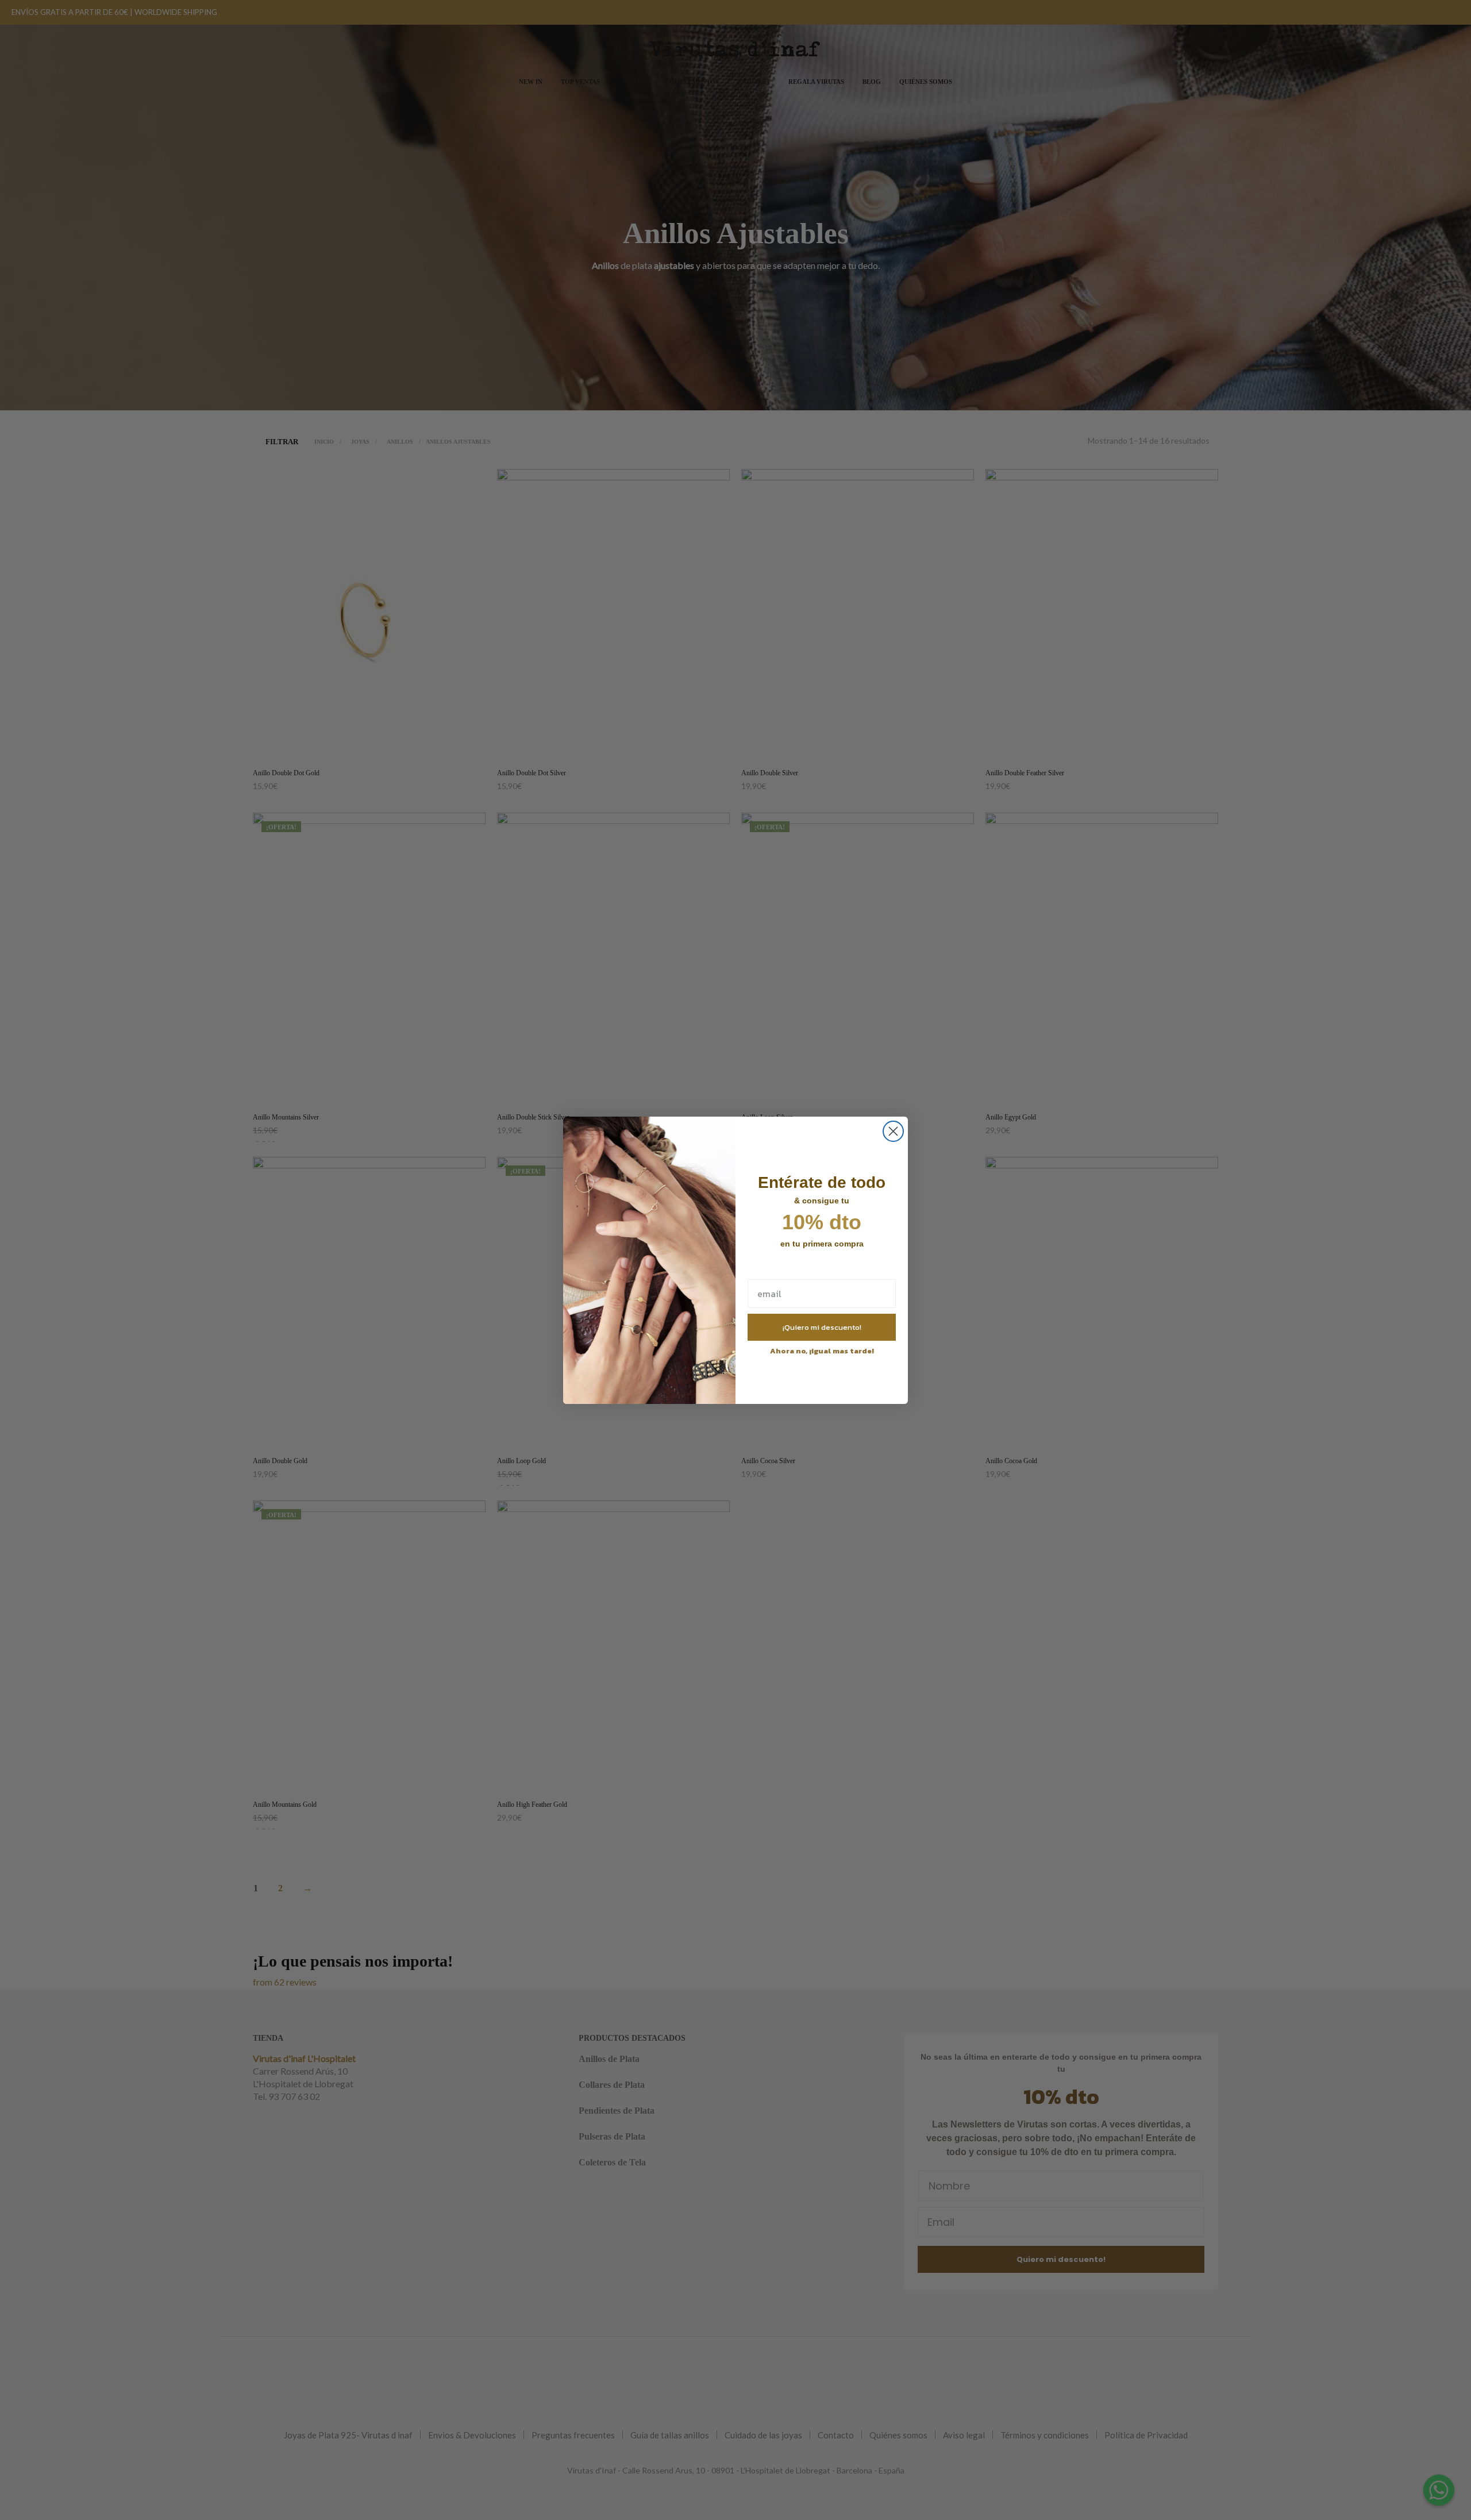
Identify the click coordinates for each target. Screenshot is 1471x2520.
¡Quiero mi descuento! (822, 1327)
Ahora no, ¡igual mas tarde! (822, 1351)
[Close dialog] (893, 1131)
